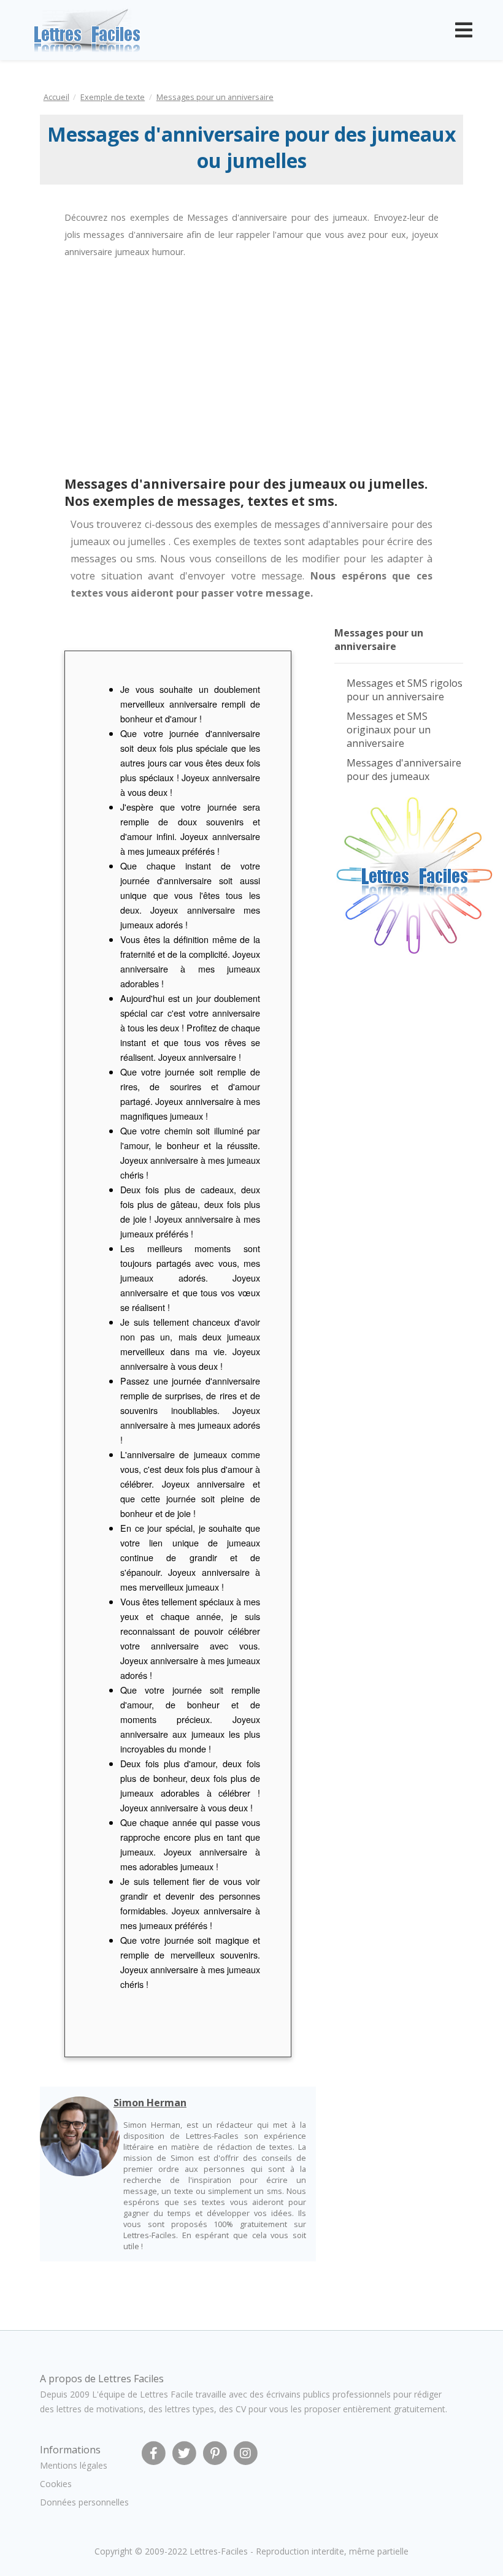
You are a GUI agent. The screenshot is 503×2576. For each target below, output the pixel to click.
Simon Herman (150, 2103)
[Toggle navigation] (464, 30)
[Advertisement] (140, 368)
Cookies (56, 2484)
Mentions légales (74, 2465)
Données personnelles (84, 2502)
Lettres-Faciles (219, 2551)
